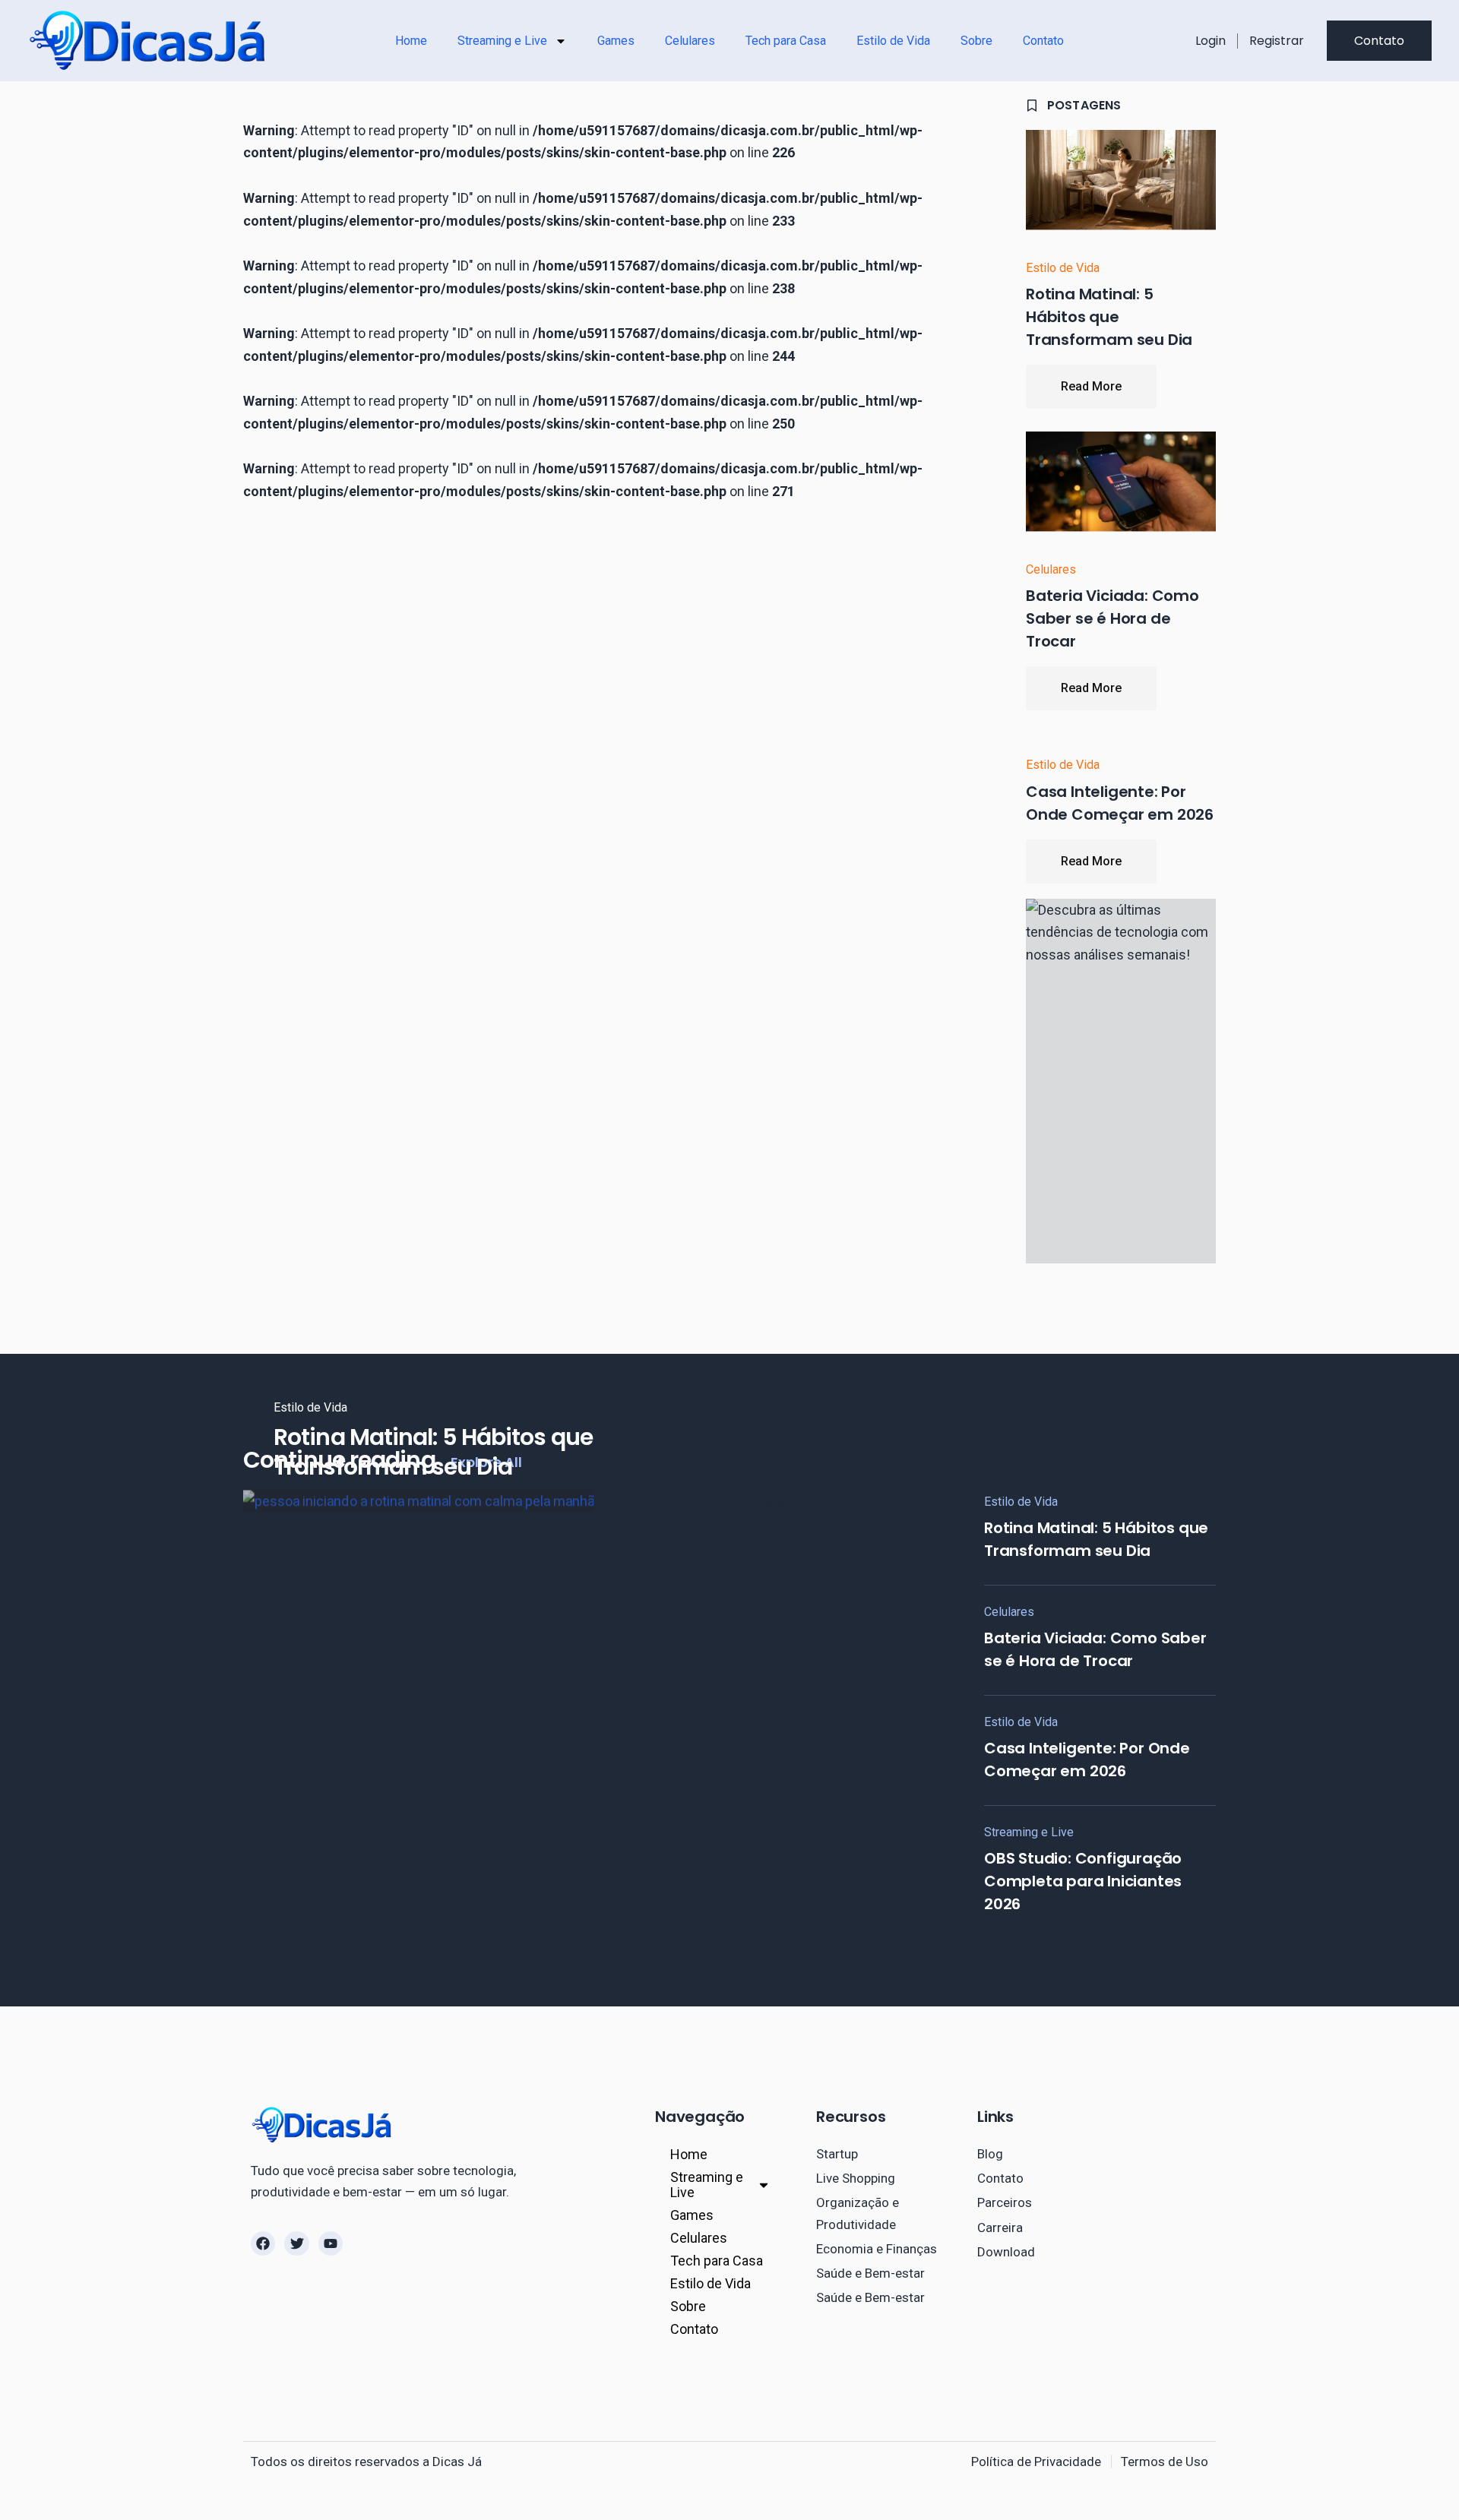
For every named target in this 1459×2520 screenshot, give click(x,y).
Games (616, 41)
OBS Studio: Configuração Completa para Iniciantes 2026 (1083, 1881)
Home (411, 41)
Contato (1043, 41)
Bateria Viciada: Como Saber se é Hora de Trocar (1112, 618)
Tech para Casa (786, 41)
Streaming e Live (502, 41)
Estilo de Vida (893, 41)
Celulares (690, 41)
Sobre (976, 41)
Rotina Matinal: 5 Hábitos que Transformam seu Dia (1109, 317)
